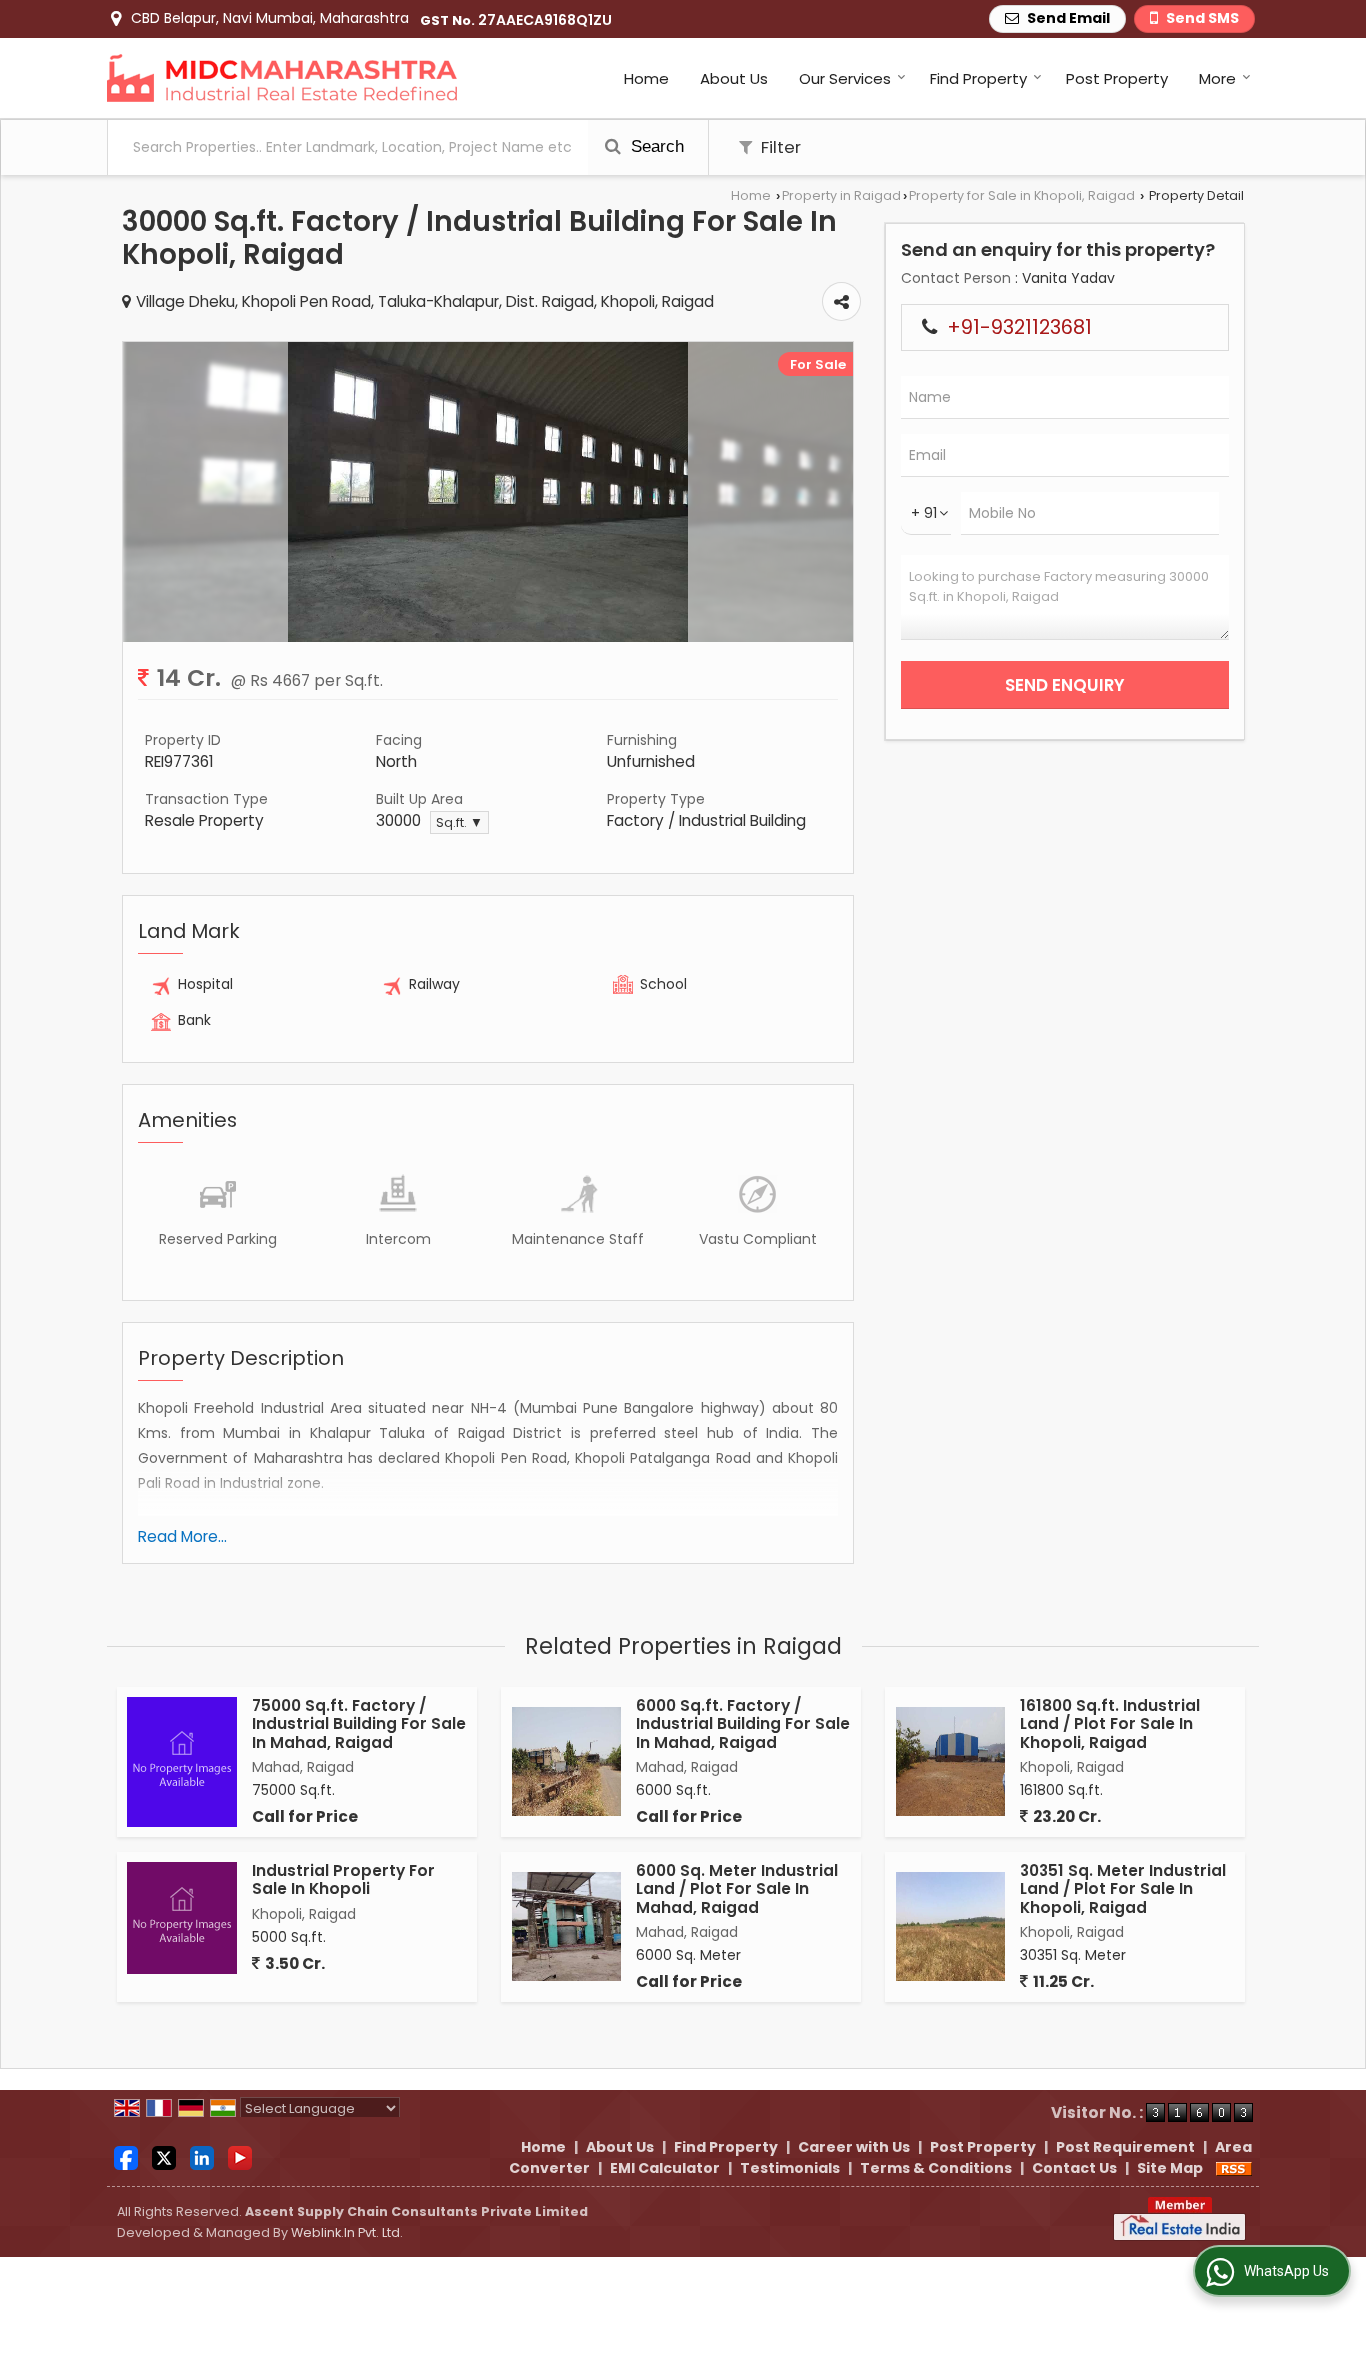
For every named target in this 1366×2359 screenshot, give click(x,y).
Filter (779, 147)
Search (655, 146)
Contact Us (1074, 2168)
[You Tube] (240, 2156)
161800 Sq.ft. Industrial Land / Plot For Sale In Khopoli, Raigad (1110, 1724)
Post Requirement (1125, 2147)
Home (646, 78)
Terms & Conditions (936, 2168)
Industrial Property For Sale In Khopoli (343, 1879)
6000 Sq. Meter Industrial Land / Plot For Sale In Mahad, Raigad (737, 1889)
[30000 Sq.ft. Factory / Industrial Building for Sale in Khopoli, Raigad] (488, 637)
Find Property (978, 78)
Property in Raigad (841, 195)
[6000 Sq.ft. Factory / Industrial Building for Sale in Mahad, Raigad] (566, 1761)
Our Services (845, 78)
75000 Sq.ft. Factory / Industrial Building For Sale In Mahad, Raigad (359, 1724)
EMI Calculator (665, 2168)
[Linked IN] (202, 2156)
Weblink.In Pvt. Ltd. (347, 2232)
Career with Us (854, 2147)
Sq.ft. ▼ (459, 822)
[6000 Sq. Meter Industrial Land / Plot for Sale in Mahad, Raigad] (566, 1926)
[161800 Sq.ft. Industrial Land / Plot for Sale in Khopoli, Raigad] (950, 1761)
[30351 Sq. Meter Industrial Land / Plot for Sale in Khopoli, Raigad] (950, 1926)
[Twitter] (164, 2156)
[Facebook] (126, 2156)
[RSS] (1234, 2168)
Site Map (1170, 2168)
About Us (734, 78)
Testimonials (790, 2168)
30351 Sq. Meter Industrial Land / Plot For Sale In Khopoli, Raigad (1123, 1889)
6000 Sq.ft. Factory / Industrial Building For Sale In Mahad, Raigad (743, 1724)
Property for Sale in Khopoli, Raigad (1022, 195)
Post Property (1117, 78)
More (1217, 78)
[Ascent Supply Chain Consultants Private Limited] (282, 78)
